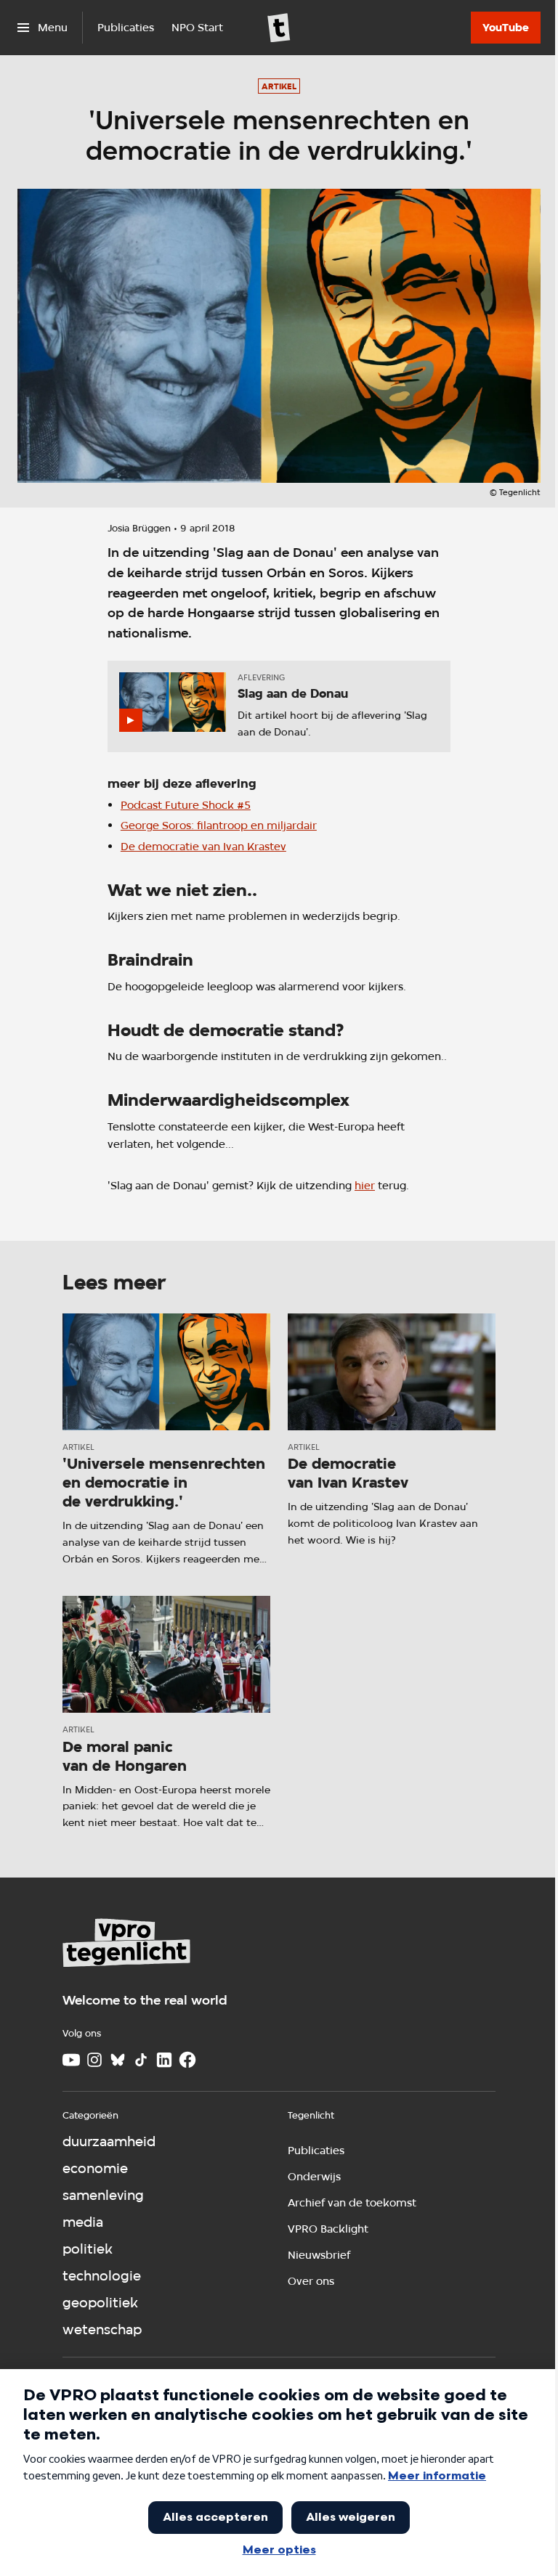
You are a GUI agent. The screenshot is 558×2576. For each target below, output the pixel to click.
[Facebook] (187, 2060)
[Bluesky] (118, 2060)
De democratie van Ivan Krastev (203, 846)
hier (365, 1185)
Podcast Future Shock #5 (186, 805)
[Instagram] (94, 2060)
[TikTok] (141, 2060)
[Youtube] (71, 2060)
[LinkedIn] (164, 2060)
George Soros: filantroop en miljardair (219, 825)
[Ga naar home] (279, 28)
